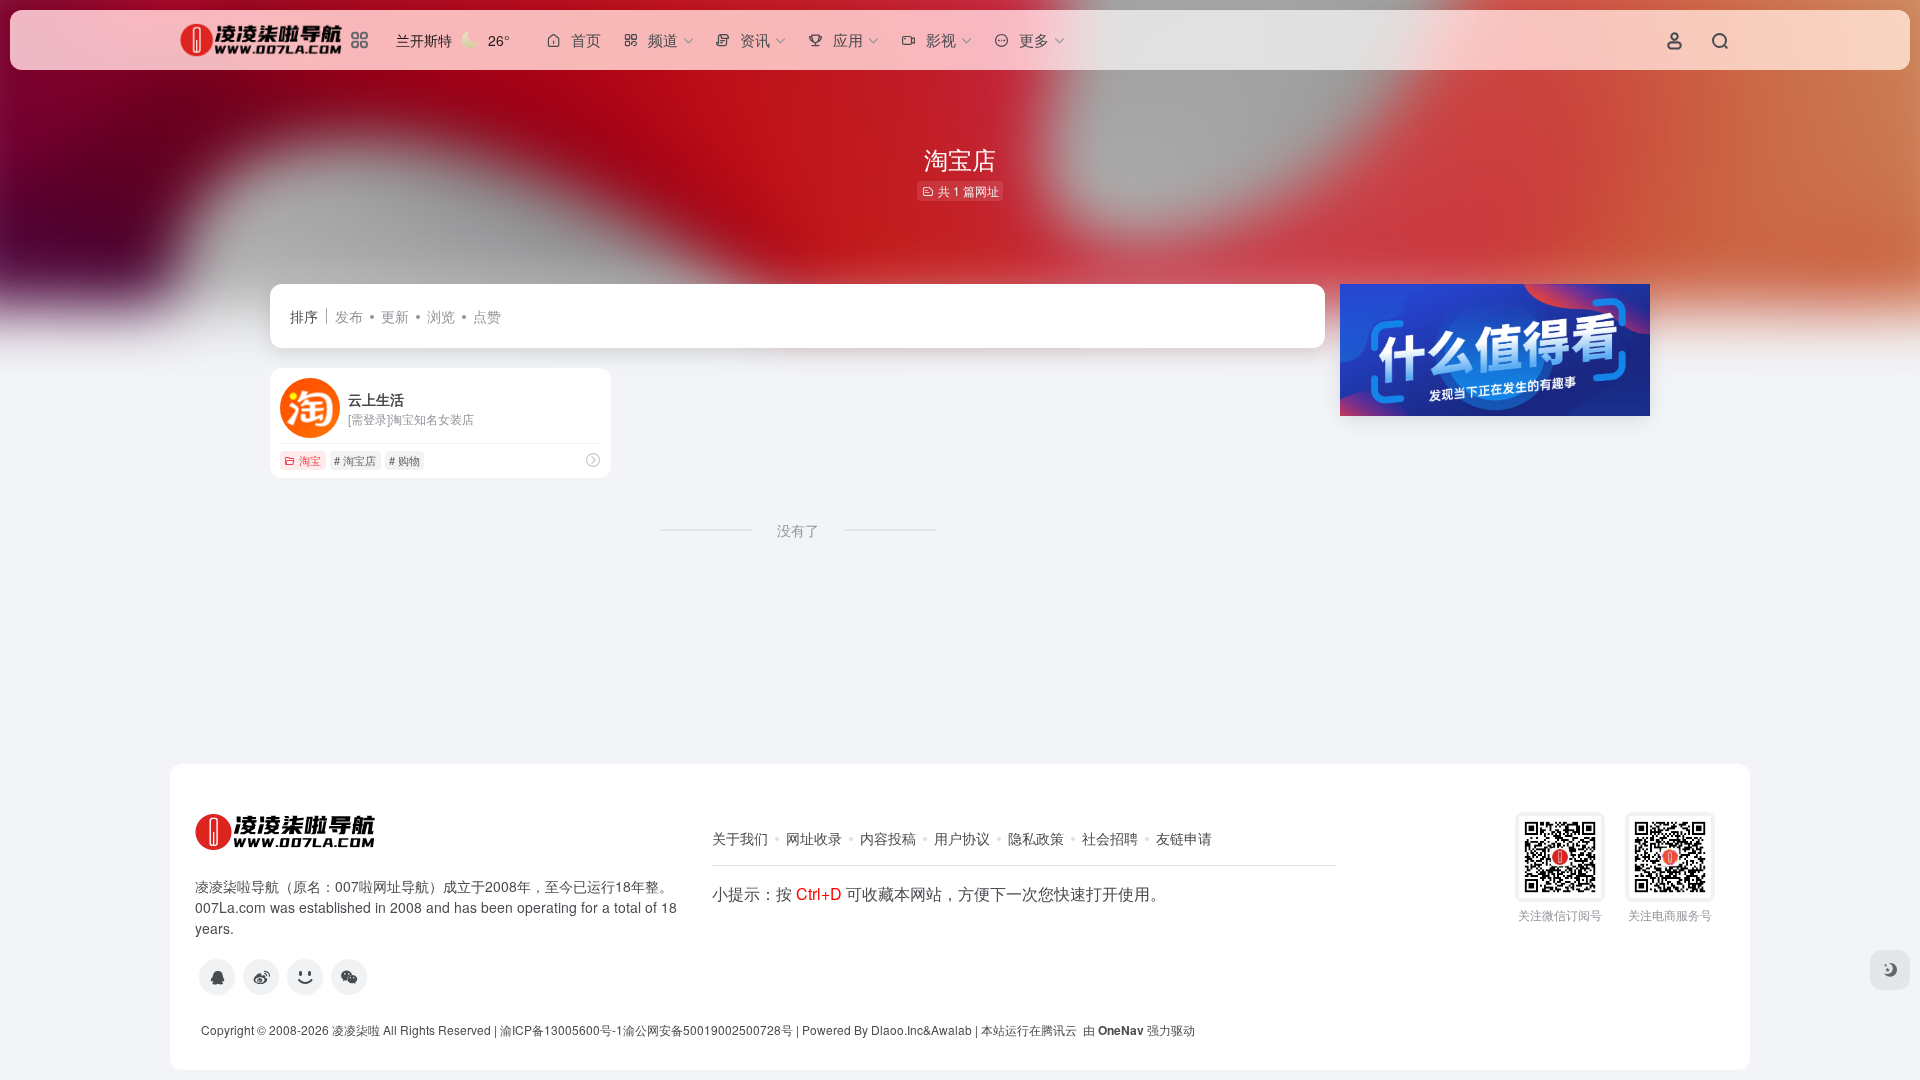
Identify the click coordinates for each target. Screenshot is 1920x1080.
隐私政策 (1036, 838)
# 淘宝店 (355, 460)
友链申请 (1184, 838)
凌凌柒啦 (356, 1029)
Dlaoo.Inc (897, 1029)
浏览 (441, 316)
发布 (349, 316)
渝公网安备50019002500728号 (708, 1029)
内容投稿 (888, 838)
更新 (395, 316)
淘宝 (310, 460)
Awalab (951, 1029)
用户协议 (962, 838)
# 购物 (404, 460)
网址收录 (814, 838)
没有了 (798, 530)
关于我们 (740, 838)
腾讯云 (1059, 1029)
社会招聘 (1110, 838)
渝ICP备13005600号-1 (561, 1029)
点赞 (487, 316)
